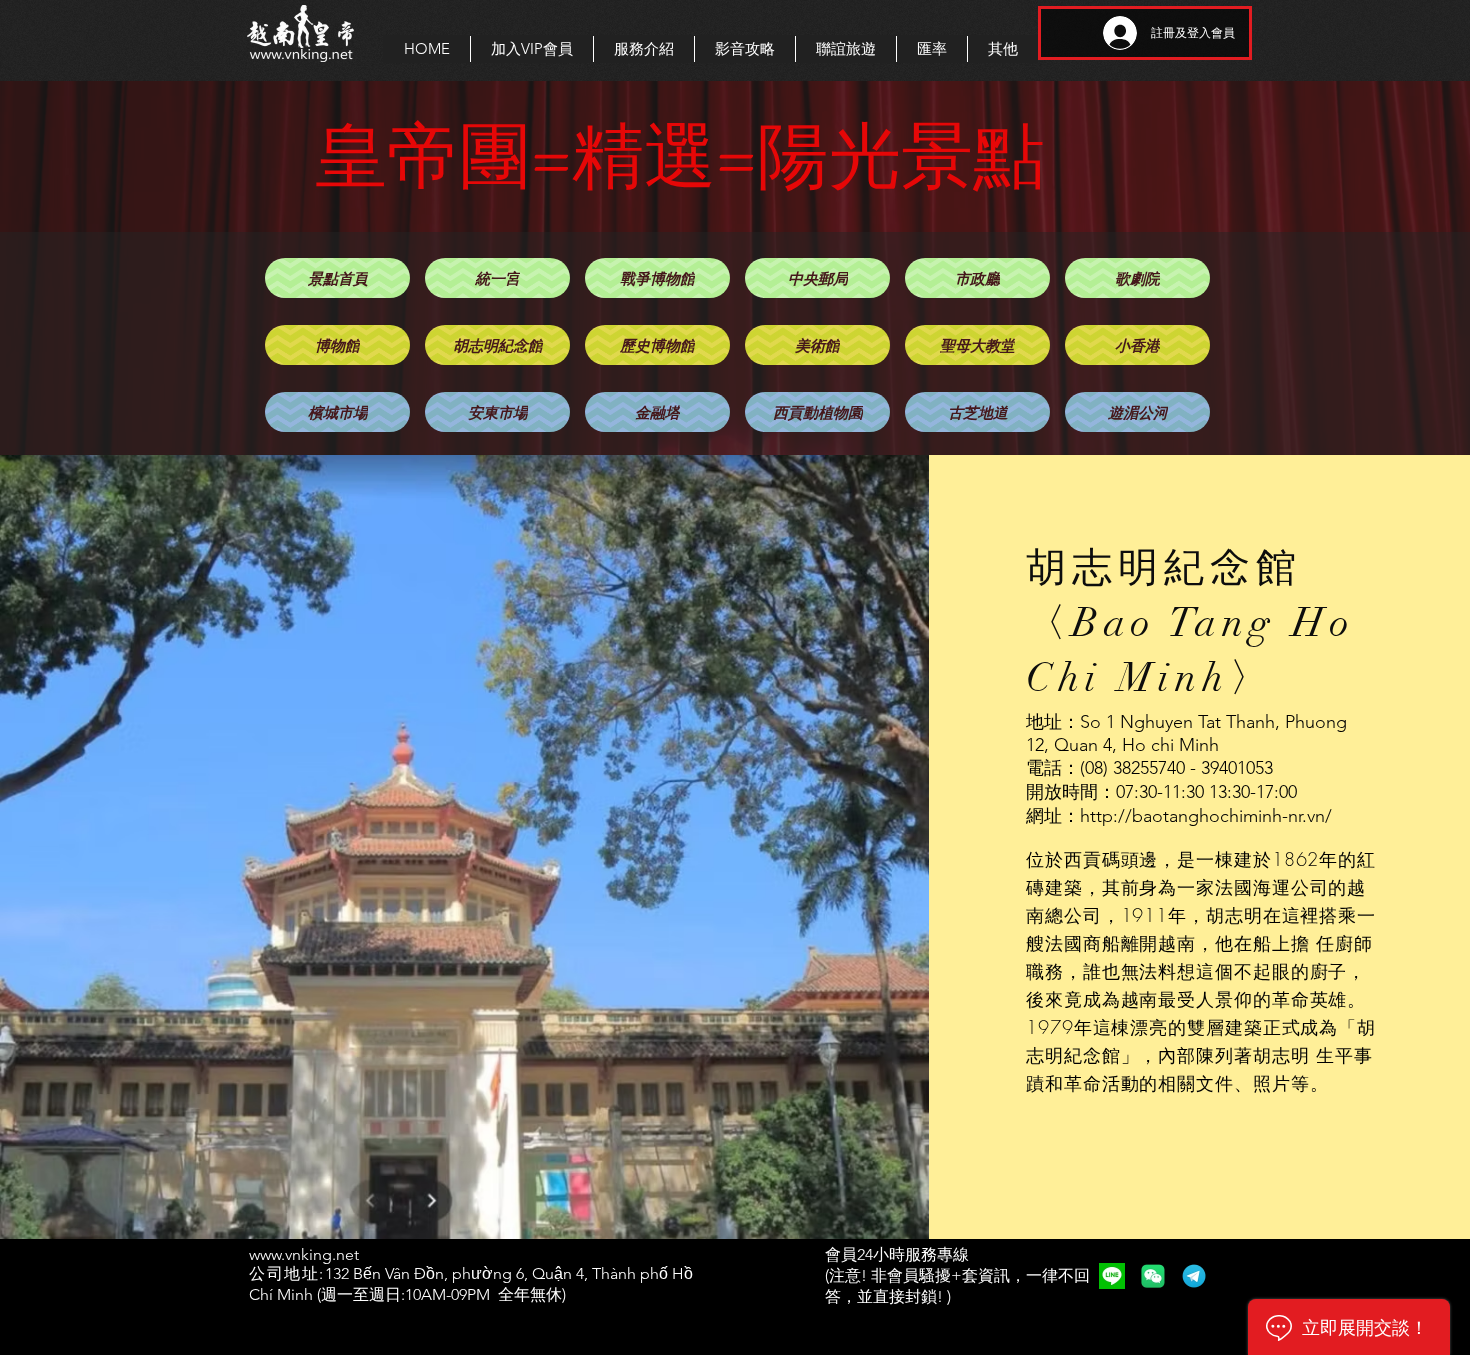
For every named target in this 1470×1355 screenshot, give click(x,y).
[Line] (1112, 1276)
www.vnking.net (304, 1254)
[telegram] (1194, 1276)
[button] (643, 49)
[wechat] (1153, 1276)
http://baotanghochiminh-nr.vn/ (1206, 816)
